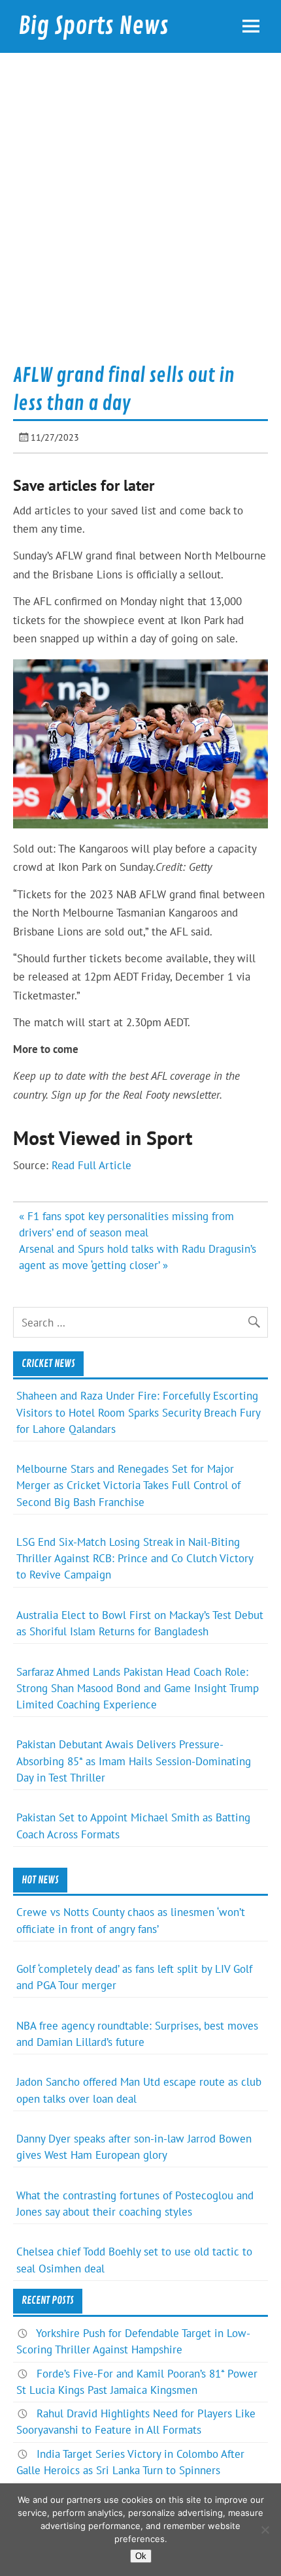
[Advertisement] (140, 213)
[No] (265, 2530)
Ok (141, 2556)
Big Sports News (93, 26)
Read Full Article (91, 1165)
